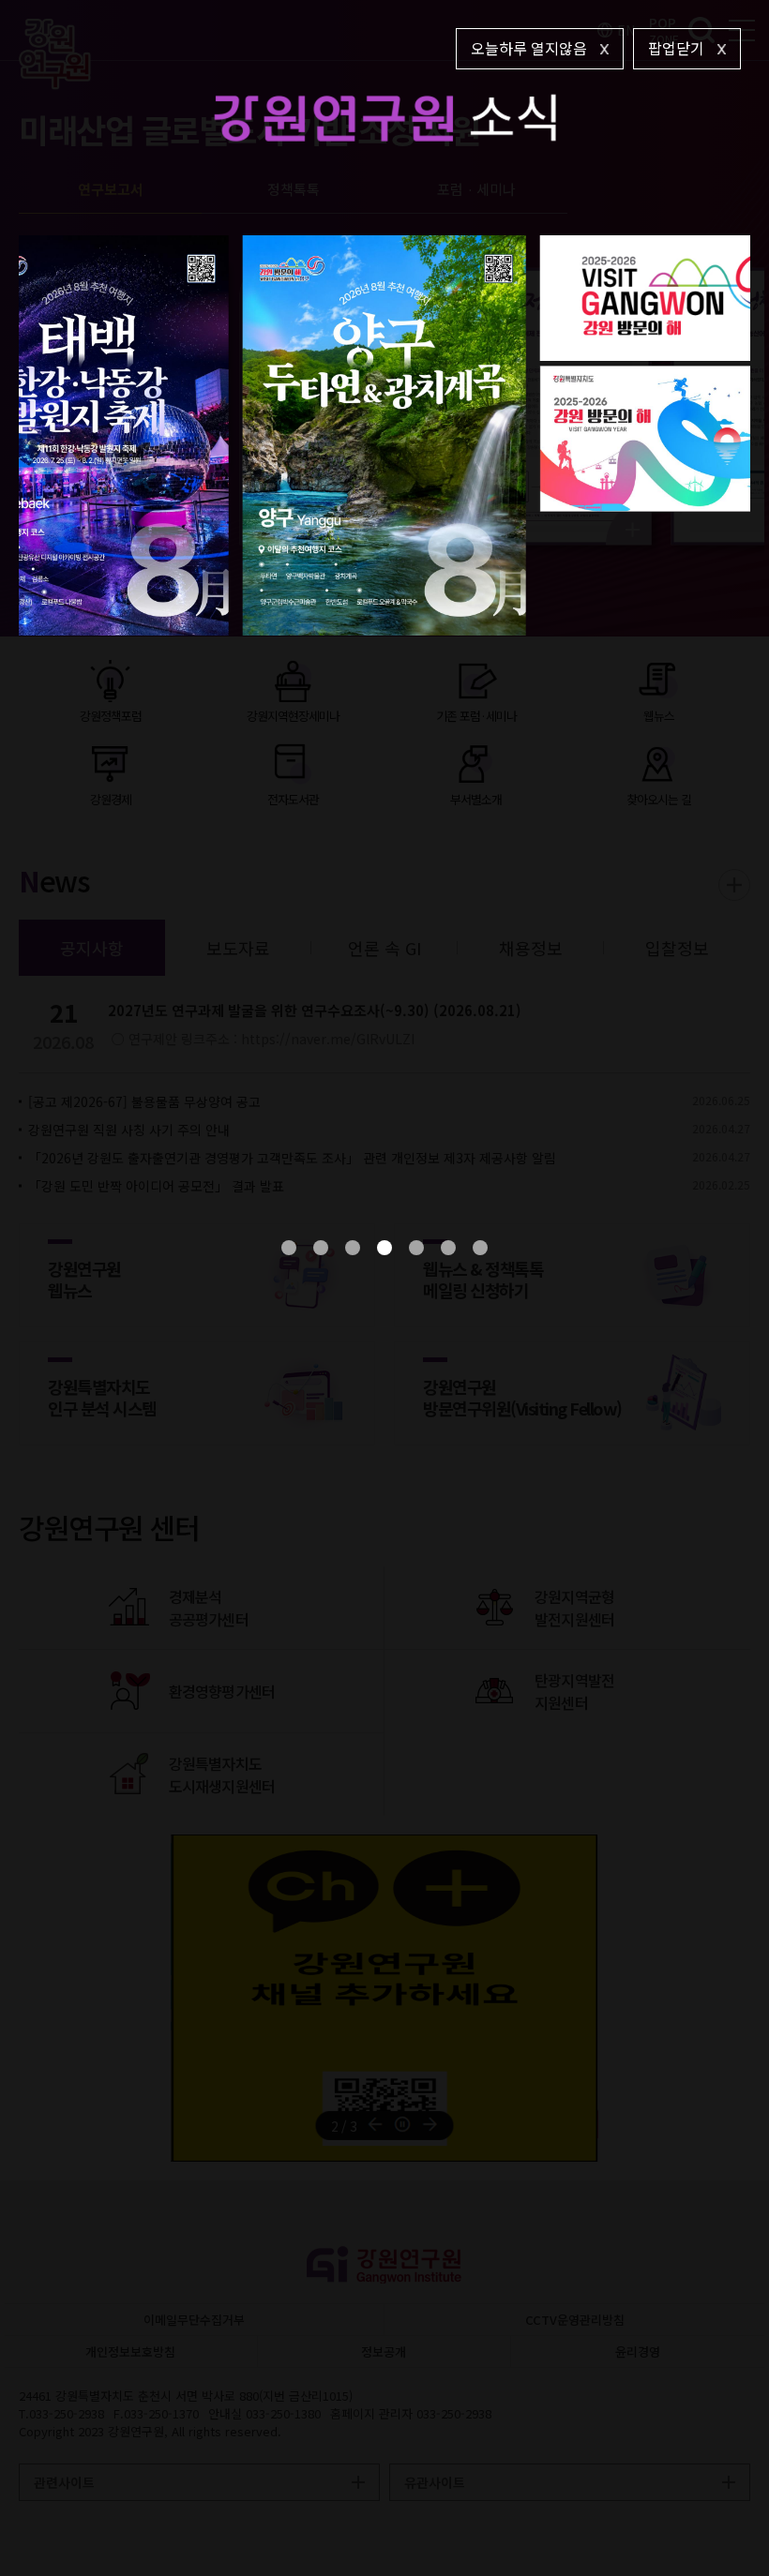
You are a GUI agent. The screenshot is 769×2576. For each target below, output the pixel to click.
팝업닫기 (676, 48)
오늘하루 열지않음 (529, 48)
